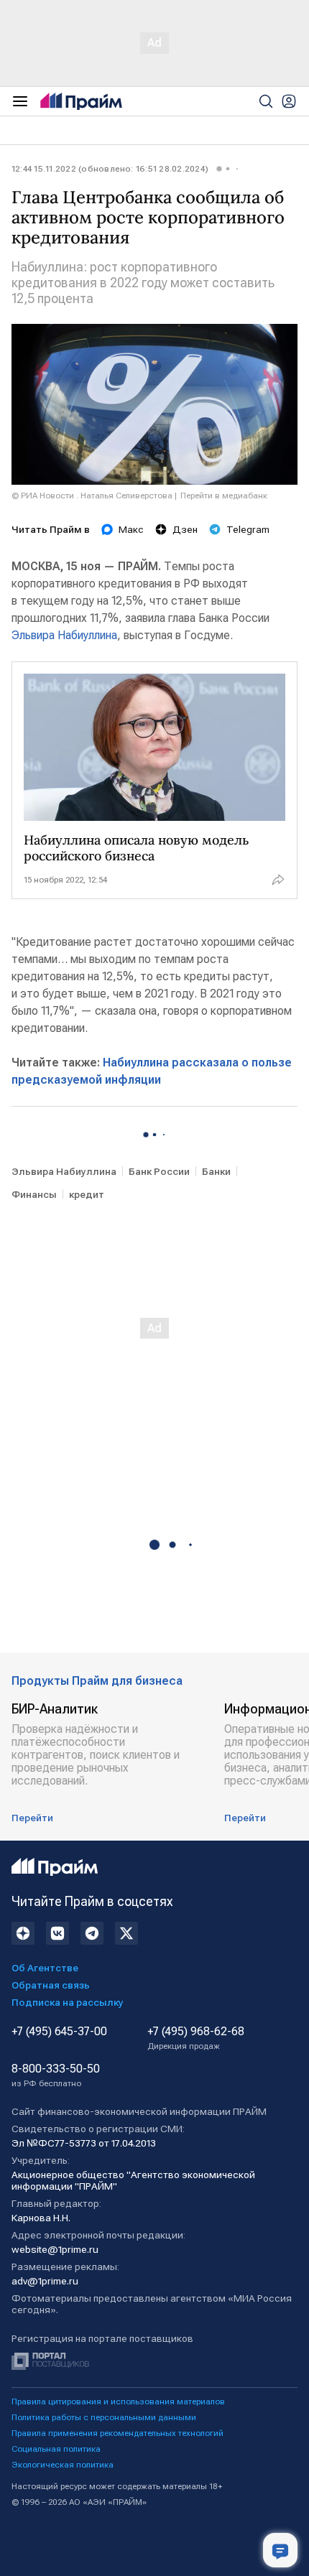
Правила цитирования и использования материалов (118, 2401)
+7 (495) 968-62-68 (196, 2038)
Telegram (248, 529)
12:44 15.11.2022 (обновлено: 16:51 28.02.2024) (110, 169)
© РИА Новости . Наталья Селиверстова (92, 496)
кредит (87, 1194)
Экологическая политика (63, 2465)
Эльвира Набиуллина (64, 635)
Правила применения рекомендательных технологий (117, 2433)
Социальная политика (56, 2449)
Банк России (159, 1171)
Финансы (34, 1194)
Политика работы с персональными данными (104, 2417)
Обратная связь (51, 1985)
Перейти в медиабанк (224, 496)
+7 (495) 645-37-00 (59, 2032)
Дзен (185, 529)
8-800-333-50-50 (56, 2075)
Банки (216, 1171)
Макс (131, 529)
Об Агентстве (45, 1968)
